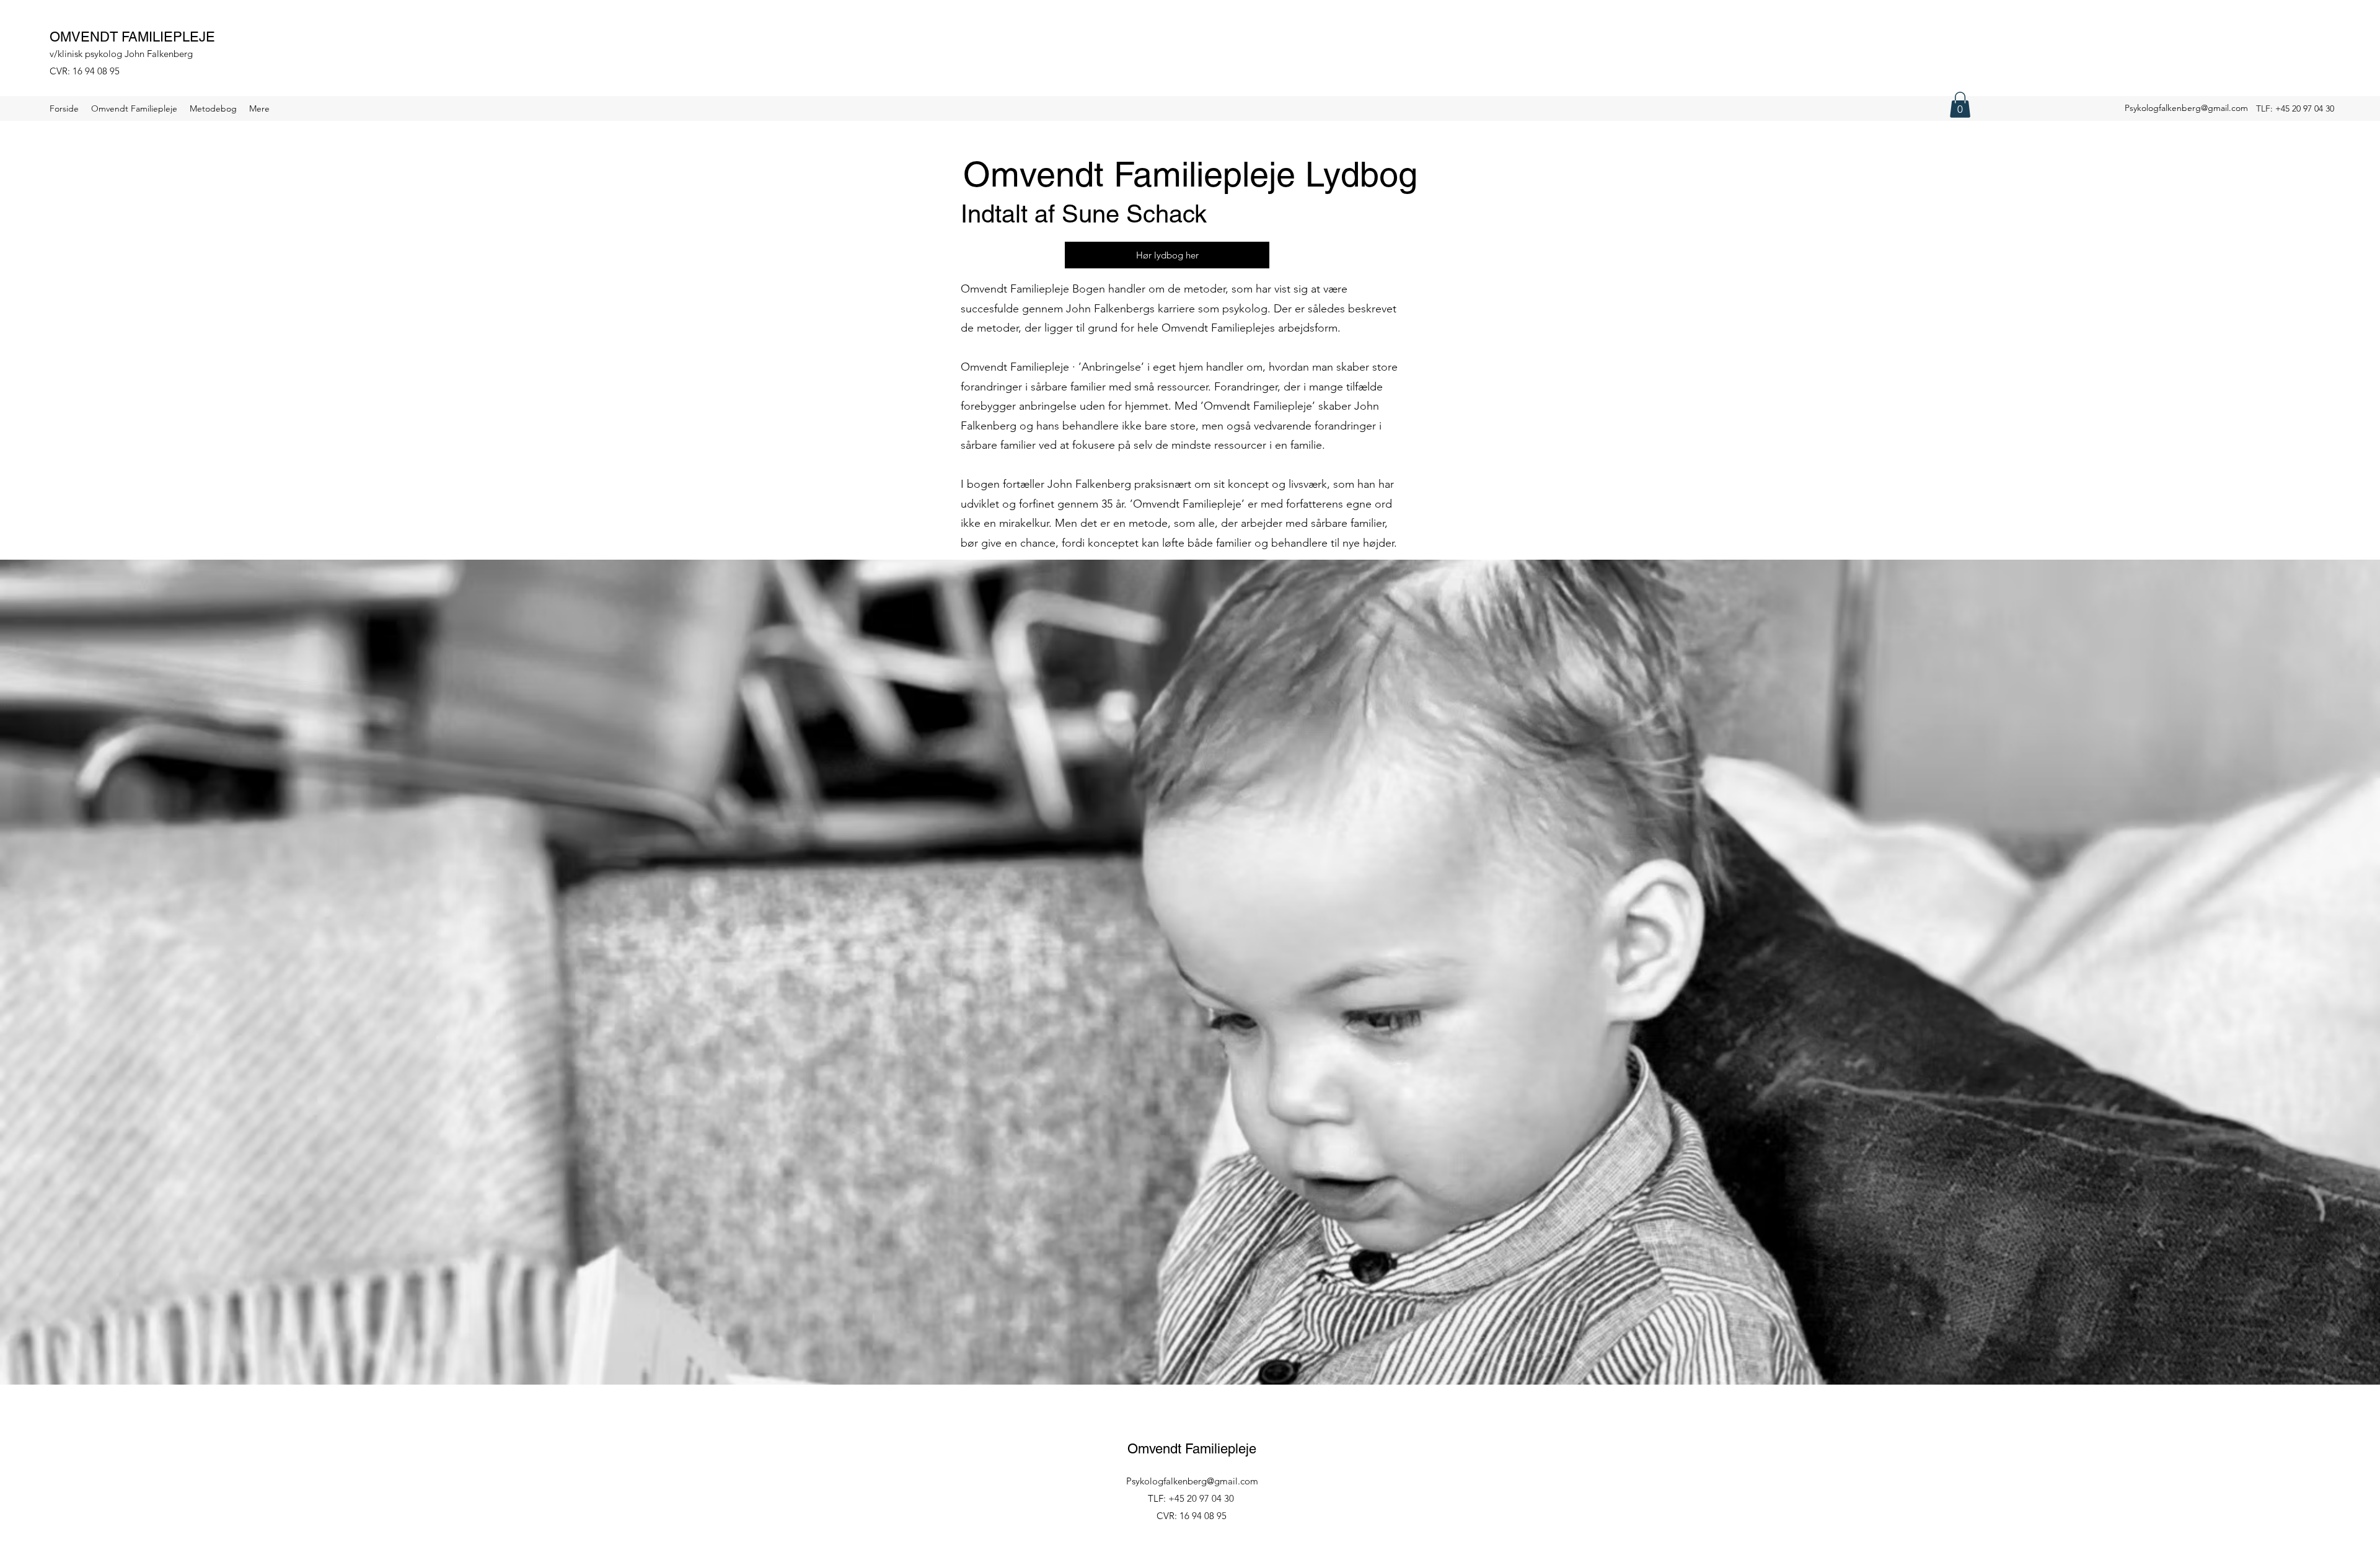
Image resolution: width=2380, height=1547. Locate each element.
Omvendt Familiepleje (1192, 1449)
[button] (1960, 105)
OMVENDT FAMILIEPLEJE (132, 37)
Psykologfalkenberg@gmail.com (2186, 108)
